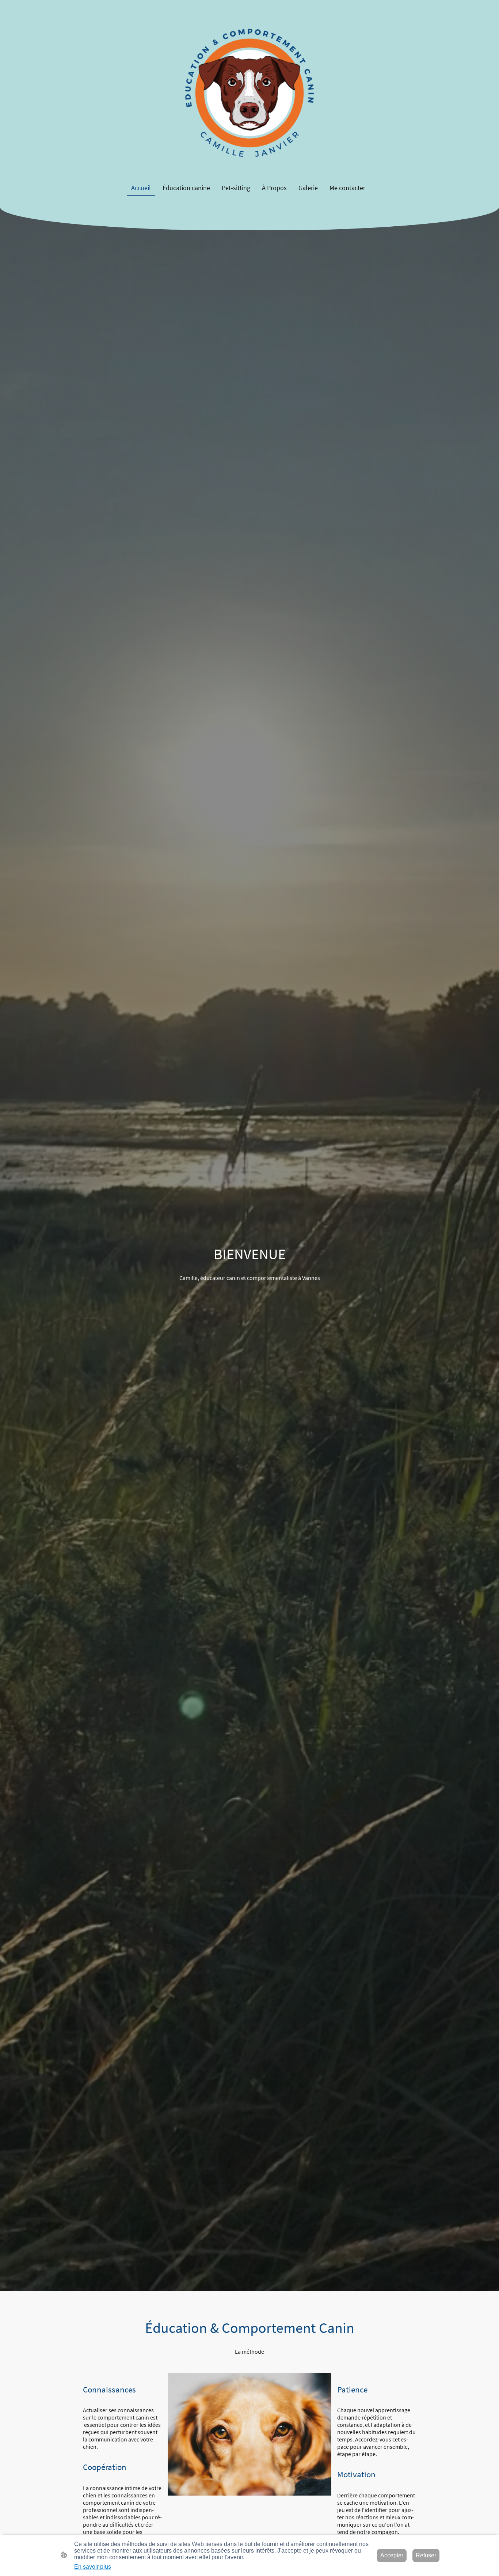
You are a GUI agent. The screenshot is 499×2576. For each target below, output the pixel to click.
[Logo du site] (250, 90)
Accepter (392, 2555)
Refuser (426, 2555)
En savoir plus (93, 2567)
